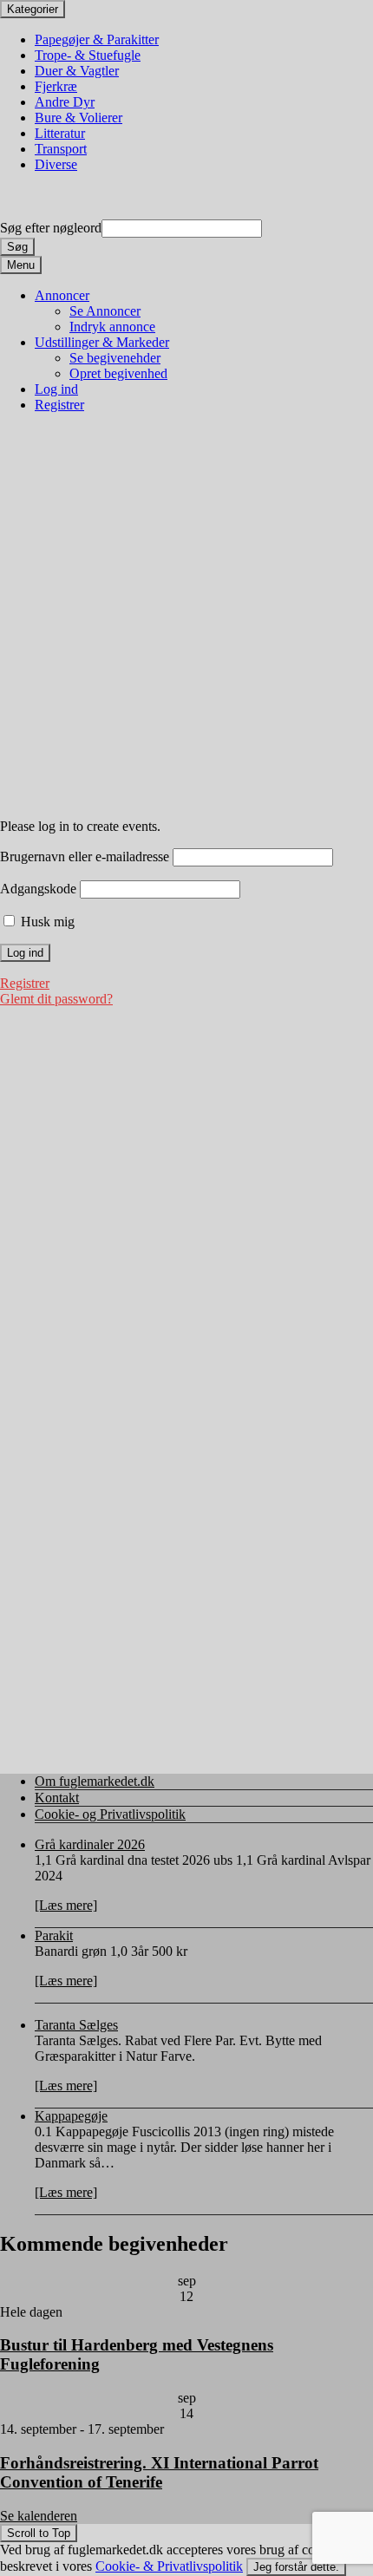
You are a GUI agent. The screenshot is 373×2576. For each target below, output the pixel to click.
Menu (21, 265)
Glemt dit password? (56, 999)
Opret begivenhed (118, 373)
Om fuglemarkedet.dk (95, 1781)
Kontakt (57, 1798)
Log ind (56, 389)
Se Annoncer (105, 311)
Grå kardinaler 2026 (90, 1844)
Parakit (54, 1935)
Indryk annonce (112, 327)
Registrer (59, 405)
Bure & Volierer (79, 118)
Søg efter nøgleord (51, 228)
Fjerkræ (56, 86)
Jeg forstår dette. (296, 2567)
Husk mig (46, 922)
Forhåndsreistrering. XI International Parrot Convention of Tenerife (159, 2472)
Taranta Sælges (76, 2025)
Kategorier (33, 9)
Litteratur (60, 133)
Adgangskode (38, 889)
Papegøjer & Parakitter (97, 39)
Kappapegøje (71, 2116)
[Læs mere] (66, 1905)
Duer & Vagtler (77, 71)
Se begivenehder (115, 358)
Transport (61, 149)
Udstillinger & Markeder (102, 342)
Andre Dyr (65, 102)
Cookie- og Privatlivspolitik (110, 1814)
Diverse (56, 164)
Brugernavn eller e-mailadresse (85, 856)
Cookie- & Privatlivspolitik (169, 2566)
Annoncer (62, 295)
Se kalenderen (39, 2516)
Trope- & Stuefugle (88, 55)
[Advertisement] (186, 617)
